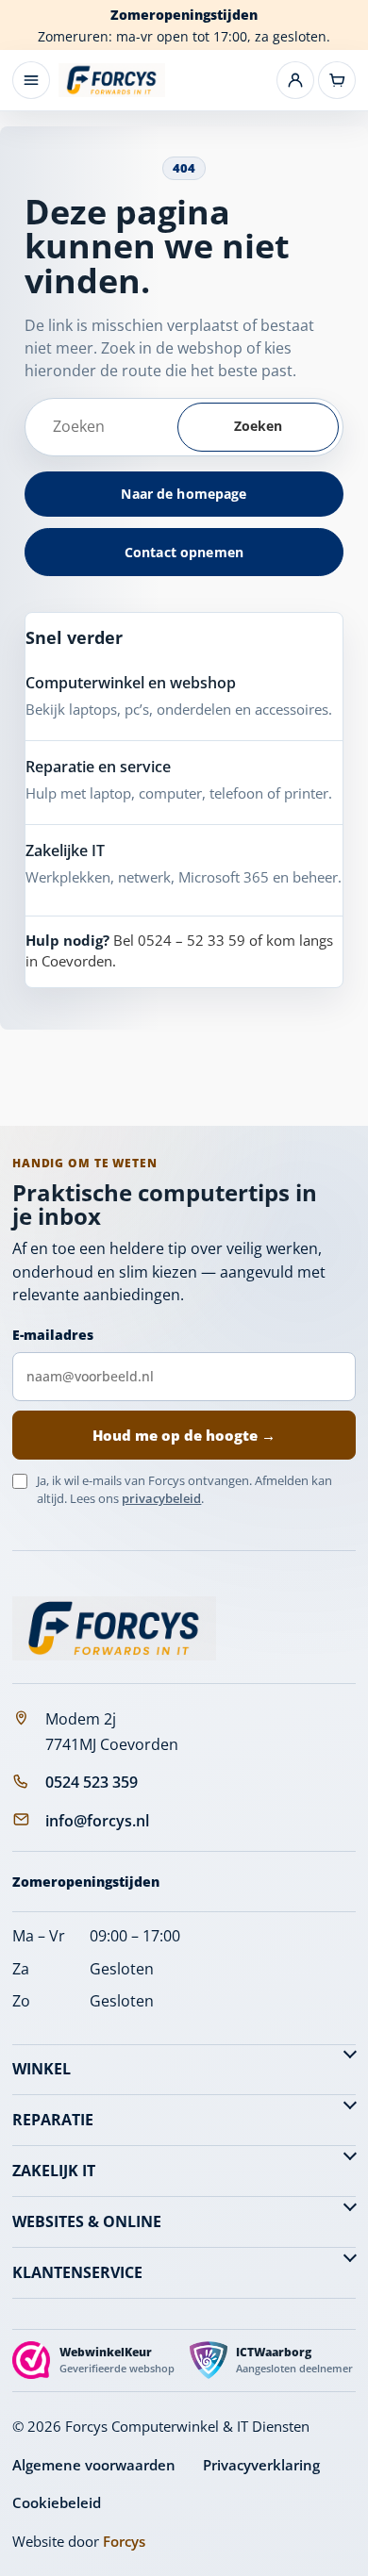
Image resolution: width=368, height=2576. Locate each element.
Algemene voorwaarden (94, 2465)
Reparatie (53, 2120)
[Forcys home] (114, 1628)
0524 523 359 (92, 1782)
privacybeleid (161, 1498)
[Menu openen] (31, 80)
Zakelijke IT (65, 850)
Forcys (124, 2541)
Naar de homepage (184, 494)
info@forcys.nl (97, 1821)
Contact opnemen (184, 552)
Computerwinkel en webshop (131, 683)
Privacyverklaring (261, 2465)
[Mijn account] (295, 80)
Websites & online (87, 2221)
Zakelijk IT (54, 2171)
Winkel (42, 2069)
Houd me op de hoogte (184, 1435)
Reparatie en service (98, 767)
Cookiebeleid (57, 2502)
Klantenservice (77, 2272)
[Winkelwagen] (337, 80)
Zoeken (259, 426)
